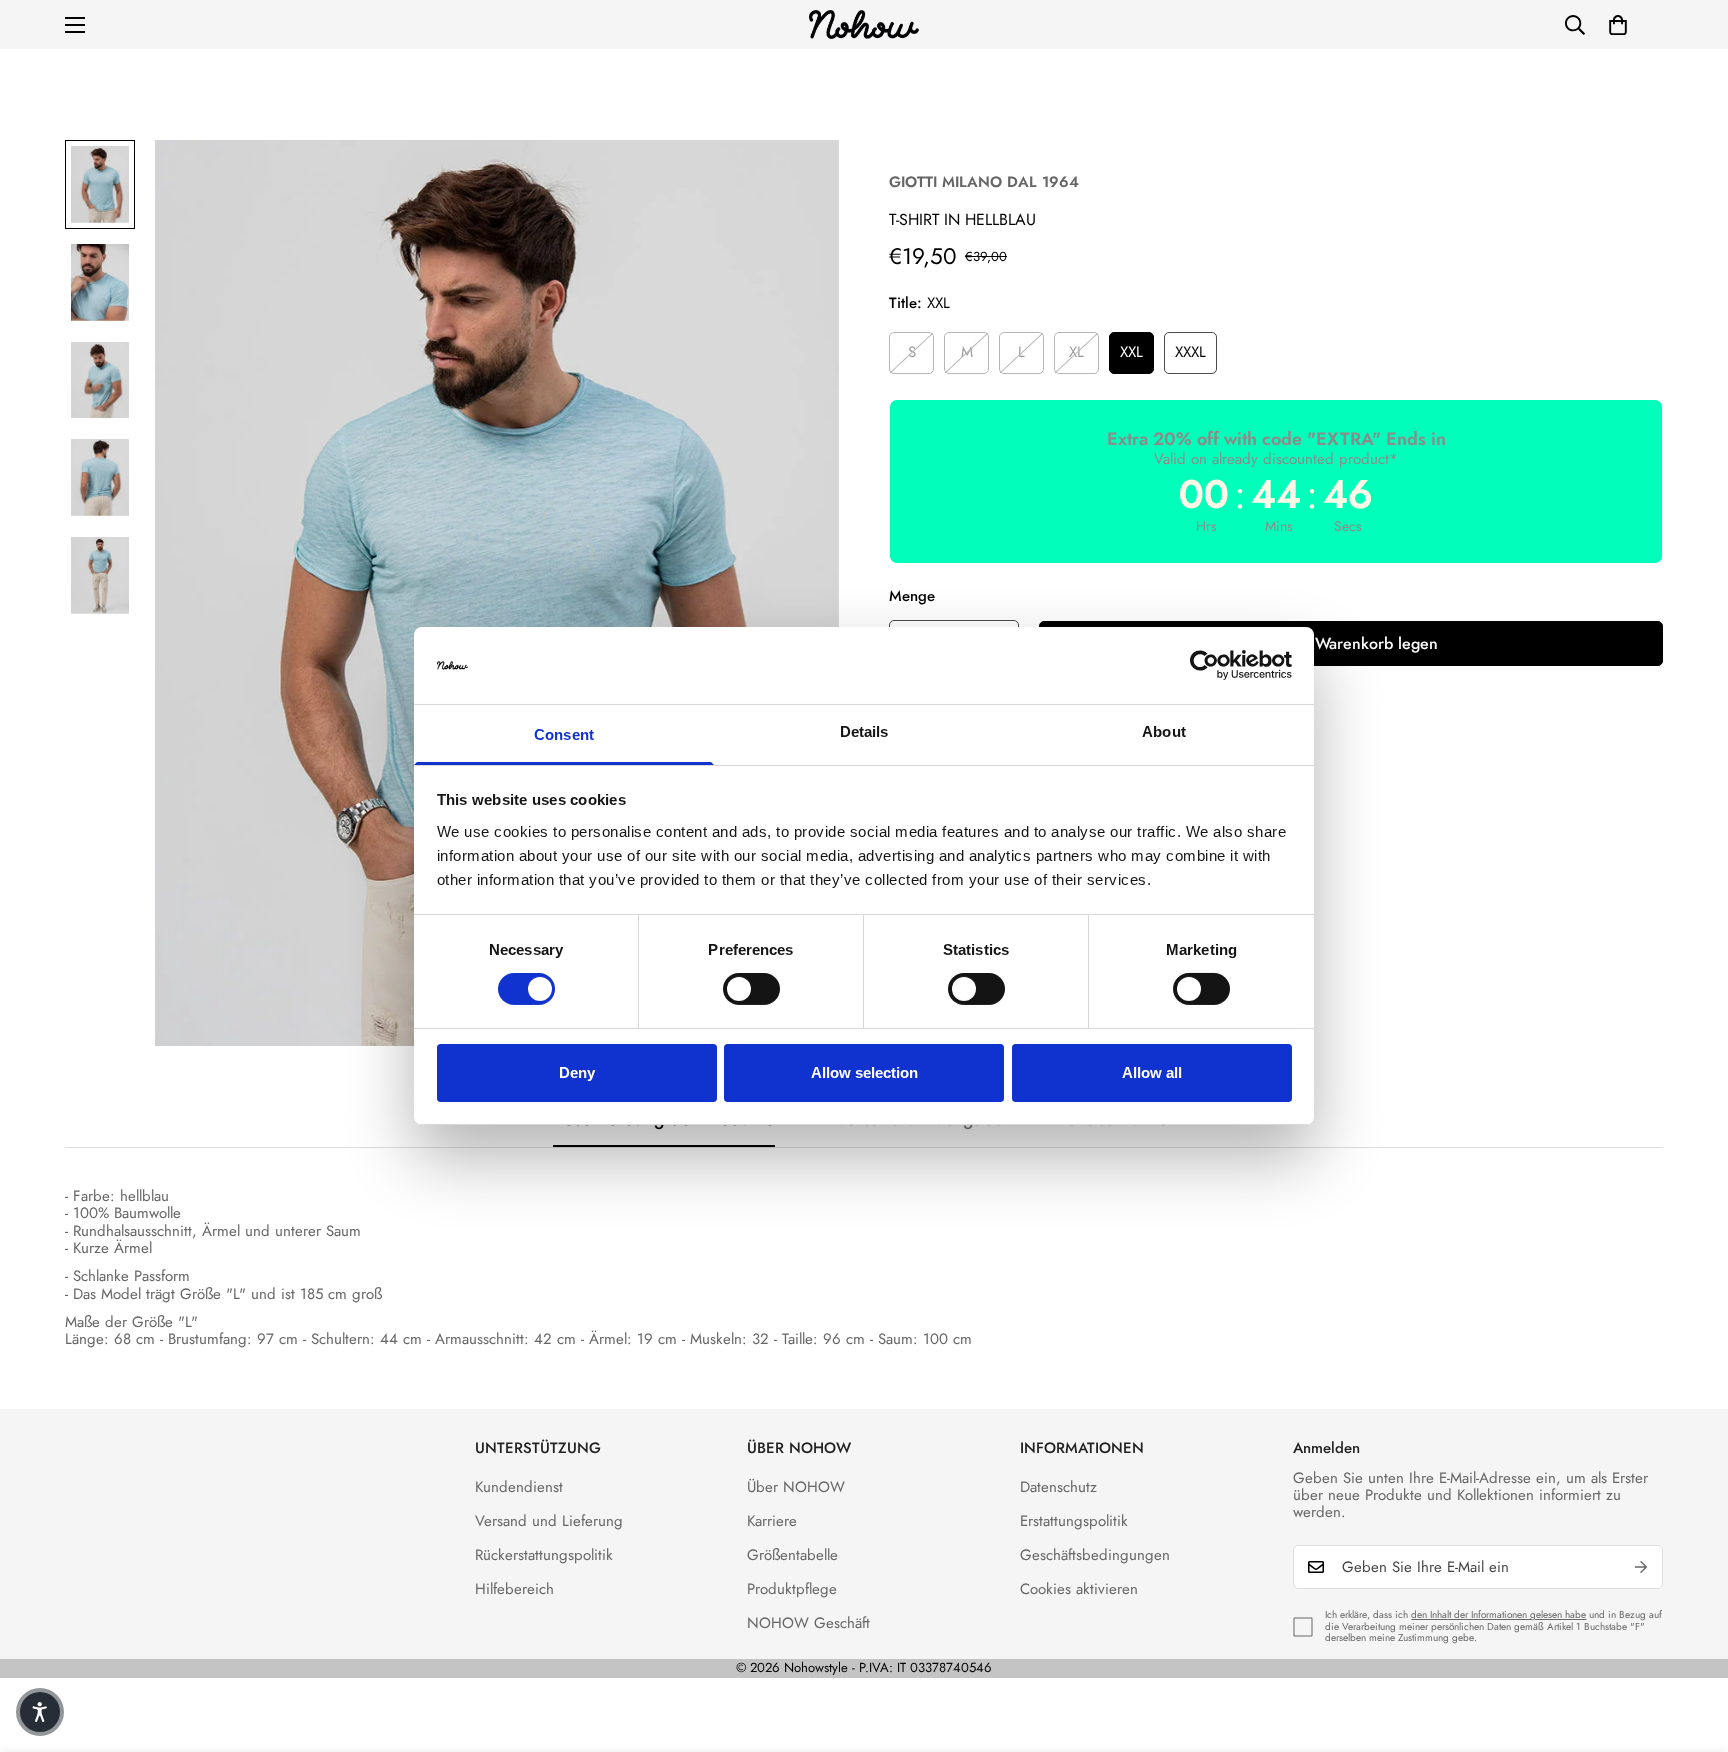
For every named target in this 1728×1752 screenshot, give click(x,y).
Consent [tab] (564, 734)
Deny (577, 1072)
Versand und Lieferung (549, 1521)
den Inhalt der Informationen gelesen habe (1498, 1614)
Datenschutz (1058, 1487)
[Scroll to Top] (1689, 1643)
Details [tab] (864, 731)
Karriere (772, 1521)
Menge (912, 596)
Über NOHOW (796, 1487)
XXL (1131, 352)
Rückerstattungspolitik (544, 1555)
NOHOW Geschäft (808, 1623)
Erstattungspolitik (1074, 1521)
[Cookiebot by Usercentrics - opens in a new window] (1204, 665)
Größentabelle (792, 1555)
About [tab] (1164, 731)
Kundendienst (519, 1487)
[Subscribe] (1641, 1567)
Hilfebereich (514, 1589)
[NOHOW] (864, 24)
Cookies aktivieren (1079, 1589)
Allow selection (864, 1072)
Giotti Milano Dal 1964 (984, 182)
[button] (1618, 25)
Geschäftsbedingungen (1095, 1555)
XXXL (1190, 352)
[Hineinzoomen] (796, 182)
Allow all (1152, 1072)
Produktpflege (792, 1589)
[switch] (751, 989)
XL (1076, 352)
